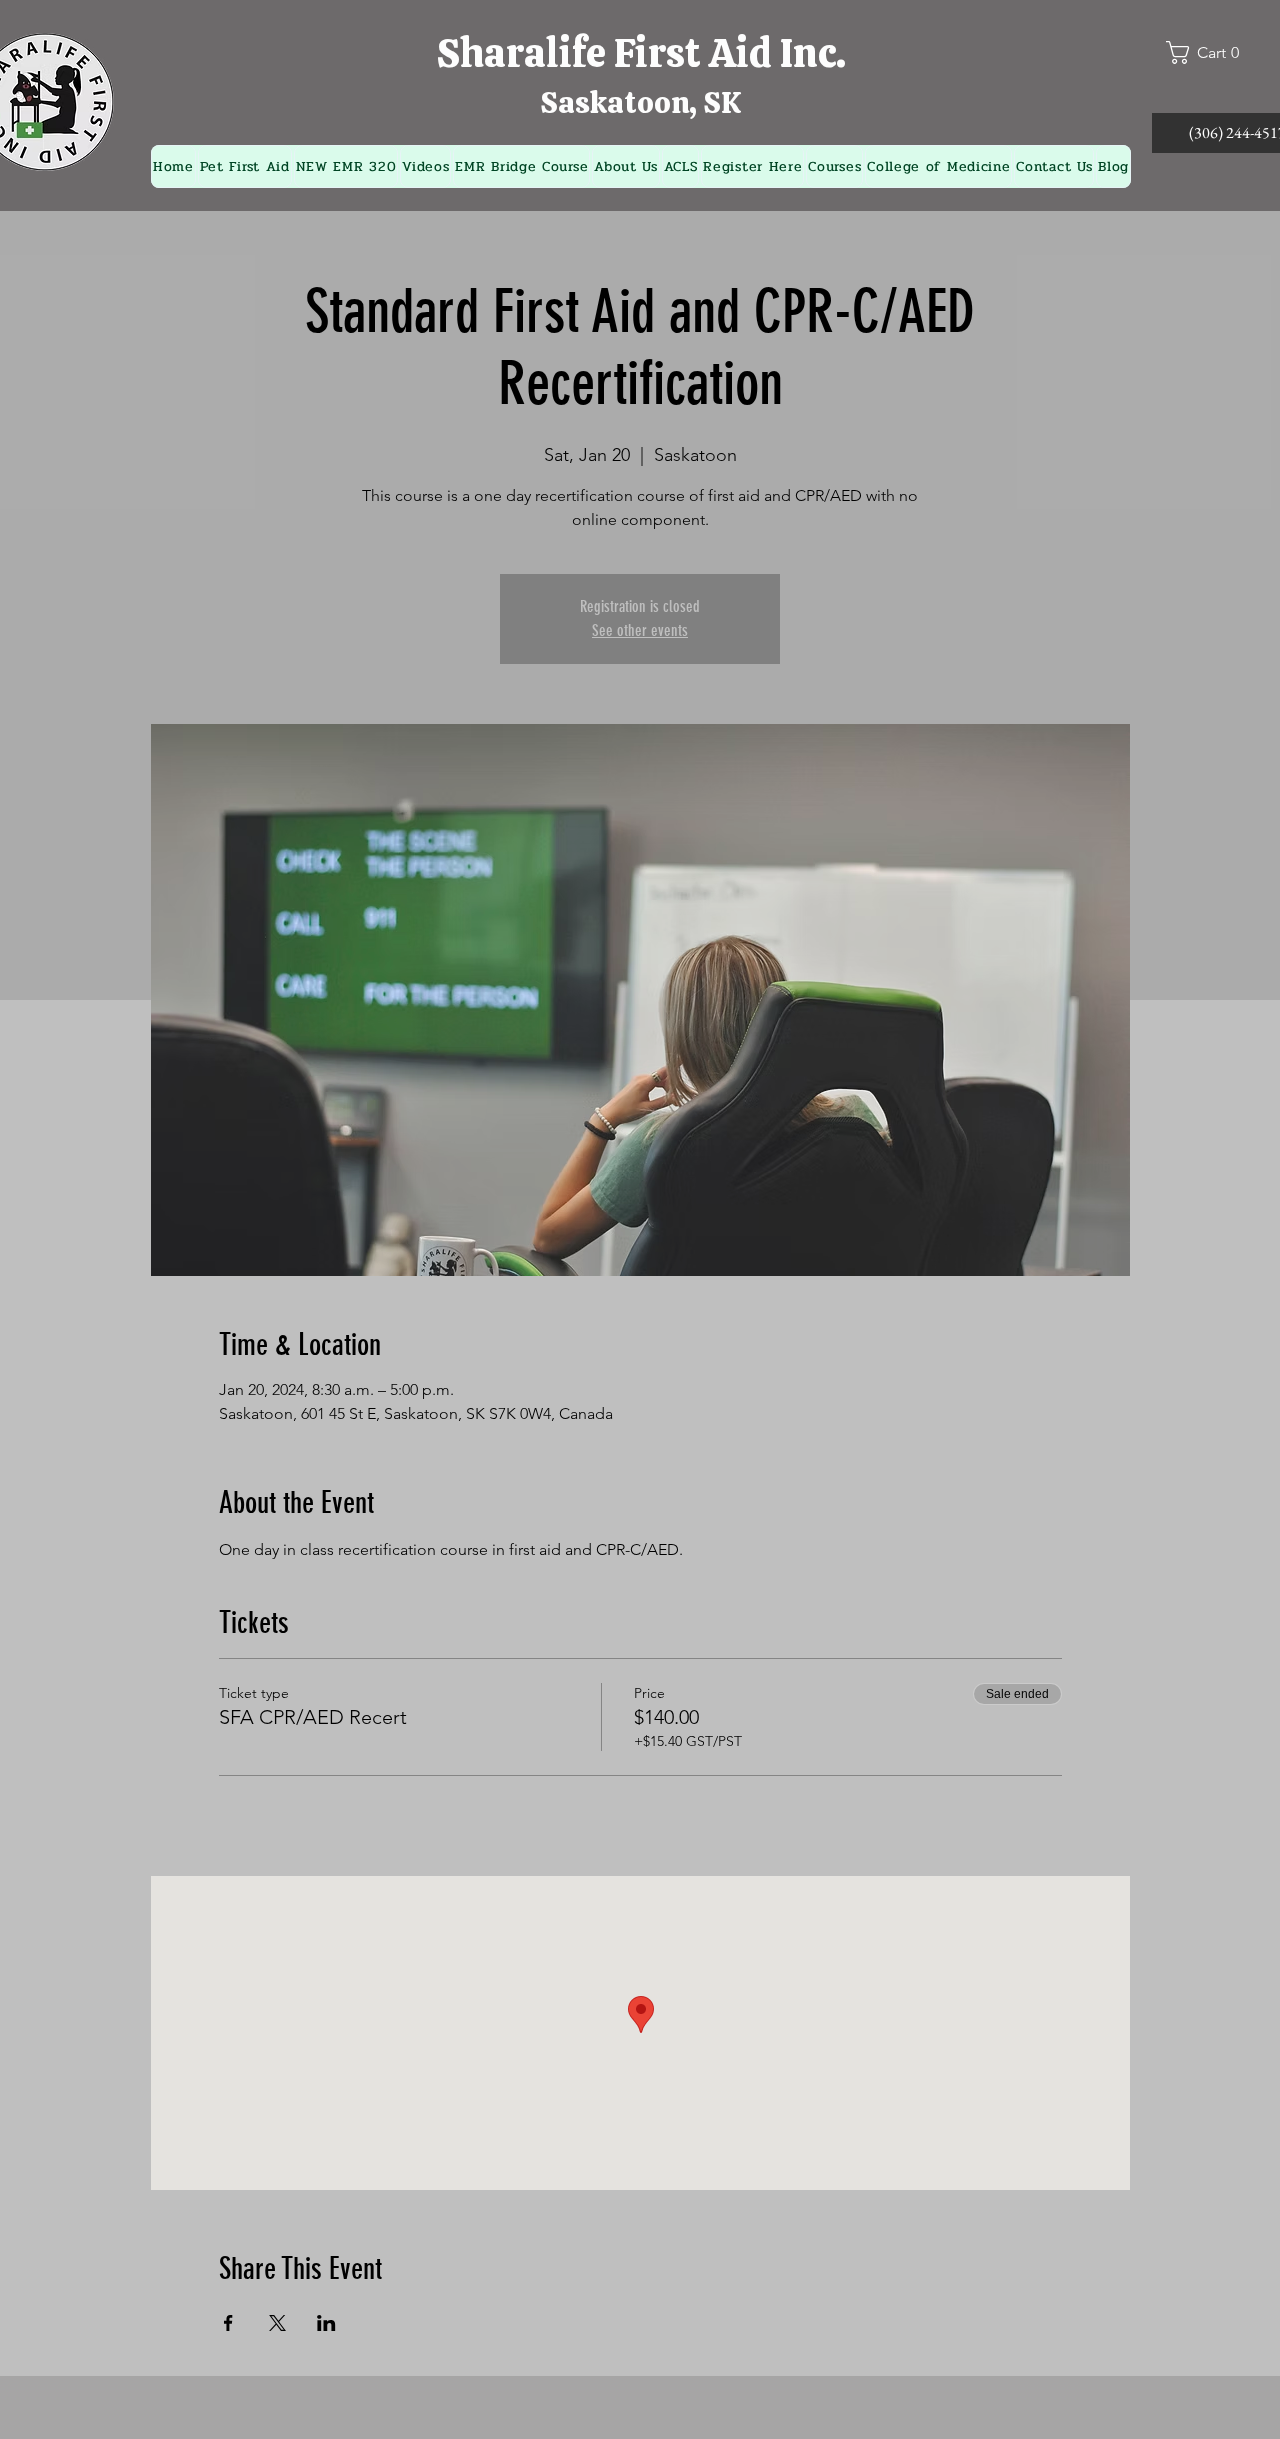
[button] (1211, 52)
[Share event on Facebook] (228, 2323)
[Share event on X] (277, 2323)
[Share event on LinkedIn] (326, 2323)
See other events (640, 630)
